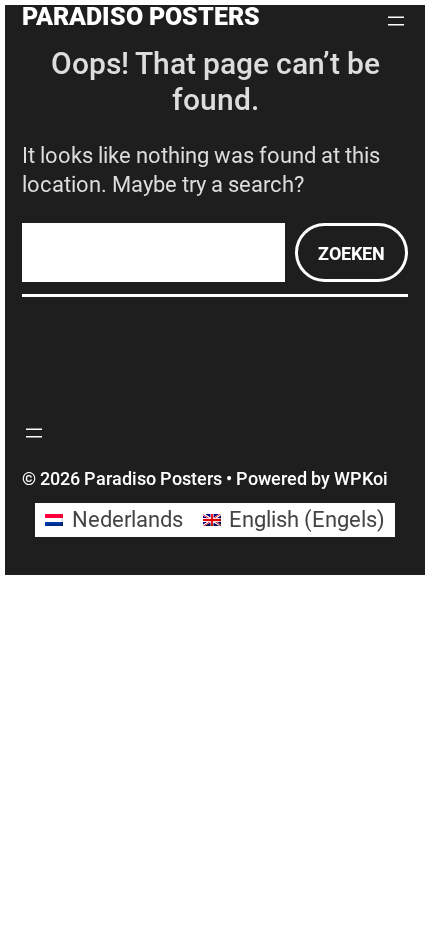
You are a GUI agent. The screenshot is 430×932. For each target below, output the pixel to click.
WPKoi (361, 478)
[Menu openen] (396, 21)
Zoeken (351, 253)
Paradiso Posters (141, 16)
